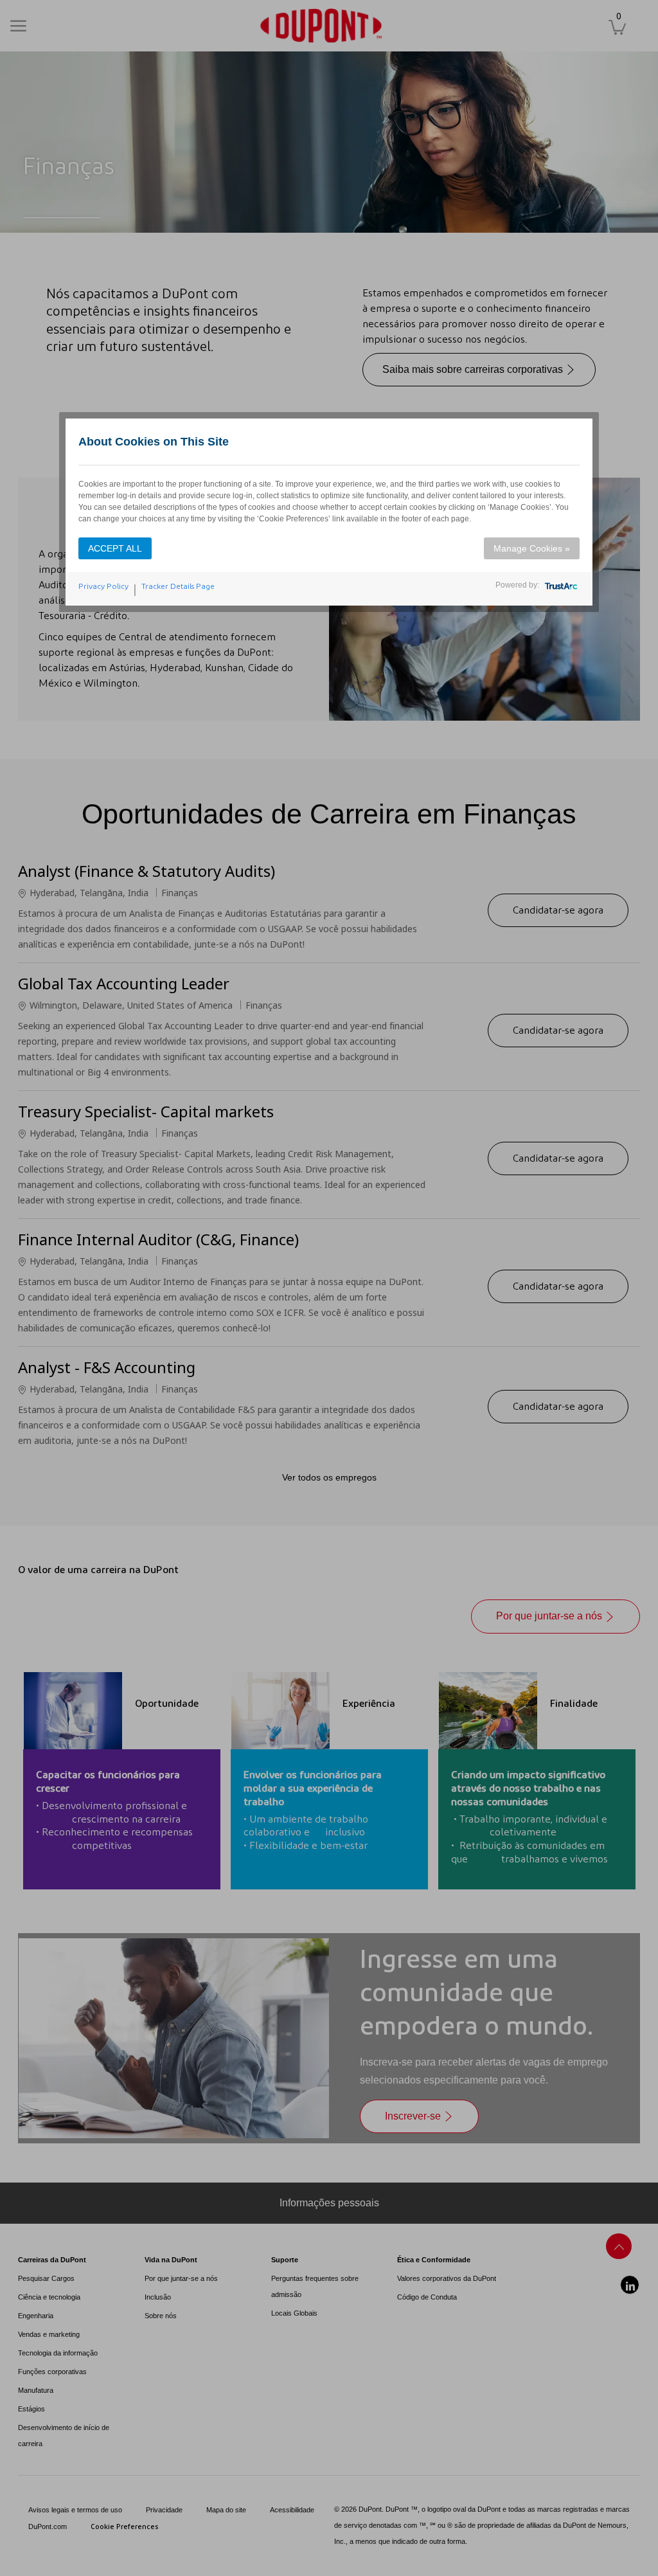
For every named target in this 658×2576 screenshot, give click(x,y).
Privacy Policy (103, 586)
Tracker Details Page (178, 586)
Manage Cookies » (532, 548)
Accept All (115, 548)
